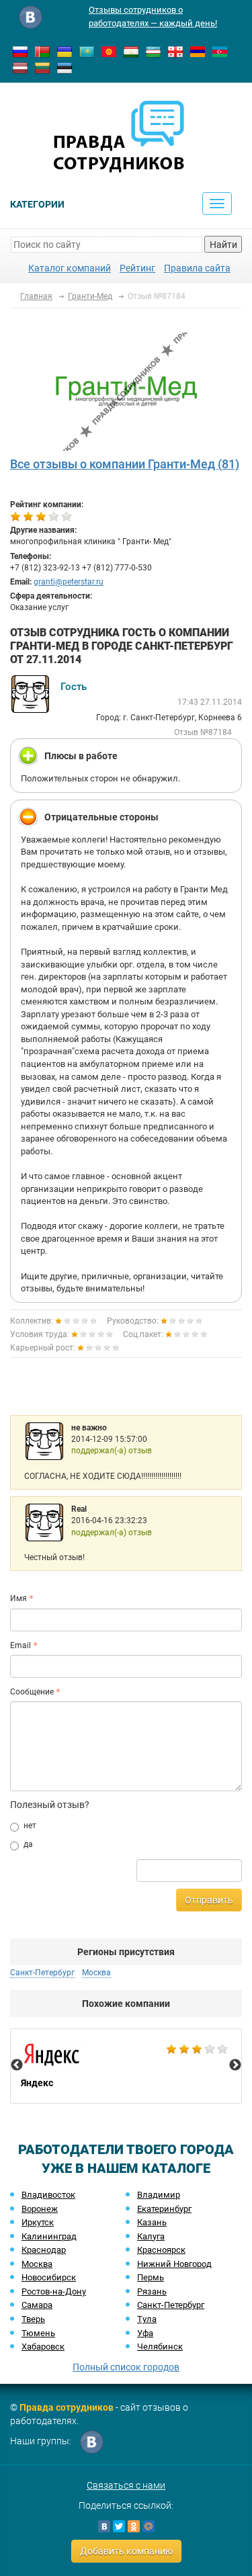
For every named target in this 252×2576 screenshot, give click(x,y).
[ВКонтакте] (104, 2526)
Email (20, 1645)
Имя (18, 1598)
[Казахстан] (87, 51)
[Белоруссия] (42, 51)
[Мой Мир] (149, 2526)
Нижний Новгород (174, 2264)
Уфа (145, 2333)
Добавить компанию (126, 2551)
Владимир (159, 2195)
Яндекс (126, 2066)
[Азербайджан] (220, 51)
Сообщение (32, 1692)
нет (30, 1826)
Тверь (33, 2319)
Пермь (151, 2277)
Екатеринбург (164, 2209)
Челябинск (160, 2347)
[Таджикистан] (131, 51)
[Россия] (20, 51)
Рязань (152, 2291)
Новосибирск (49, 2277)
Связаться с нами (126, 2485)
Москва (37, 2264)
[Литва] (42, 67)
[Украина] (65, 51)
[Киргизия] (109, 51)
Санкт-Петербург (171, 2305)
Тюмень (38, 2333)
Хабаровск (43, 2347)
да (28, 1844)
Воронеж (40, 2209)
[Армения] (198, 51)
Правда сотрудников (67, 2407)
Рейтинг (137, 268)
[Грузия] (175, 51)
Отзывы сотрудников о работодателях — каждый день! (153, 16)
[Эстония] (65, 67)
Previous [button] (17, 2065)
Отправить (209, 1900)
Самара (37, 2305)
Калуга (151, 2236)
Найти (223, 245)
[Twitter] (119, 2526)
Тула (147, 2319)
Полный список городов (126, 2367)
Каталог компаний (70, 268)
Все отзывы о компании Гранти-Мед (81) (125, 464)
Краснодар (44, 2250)
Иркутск (38, 2222)
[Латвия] (20, 67)
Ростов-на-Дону (54, 2291)
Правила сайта (197, 268)
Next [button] (235, 2065)
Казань (152, 2222)
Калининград (49, 2236)
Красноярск (161, 2250)
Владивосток (48, 2195)
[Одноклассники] (134, 2526)
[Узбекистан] (153, 51)
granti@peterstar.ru (69, 582)
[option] (126, 2066)
